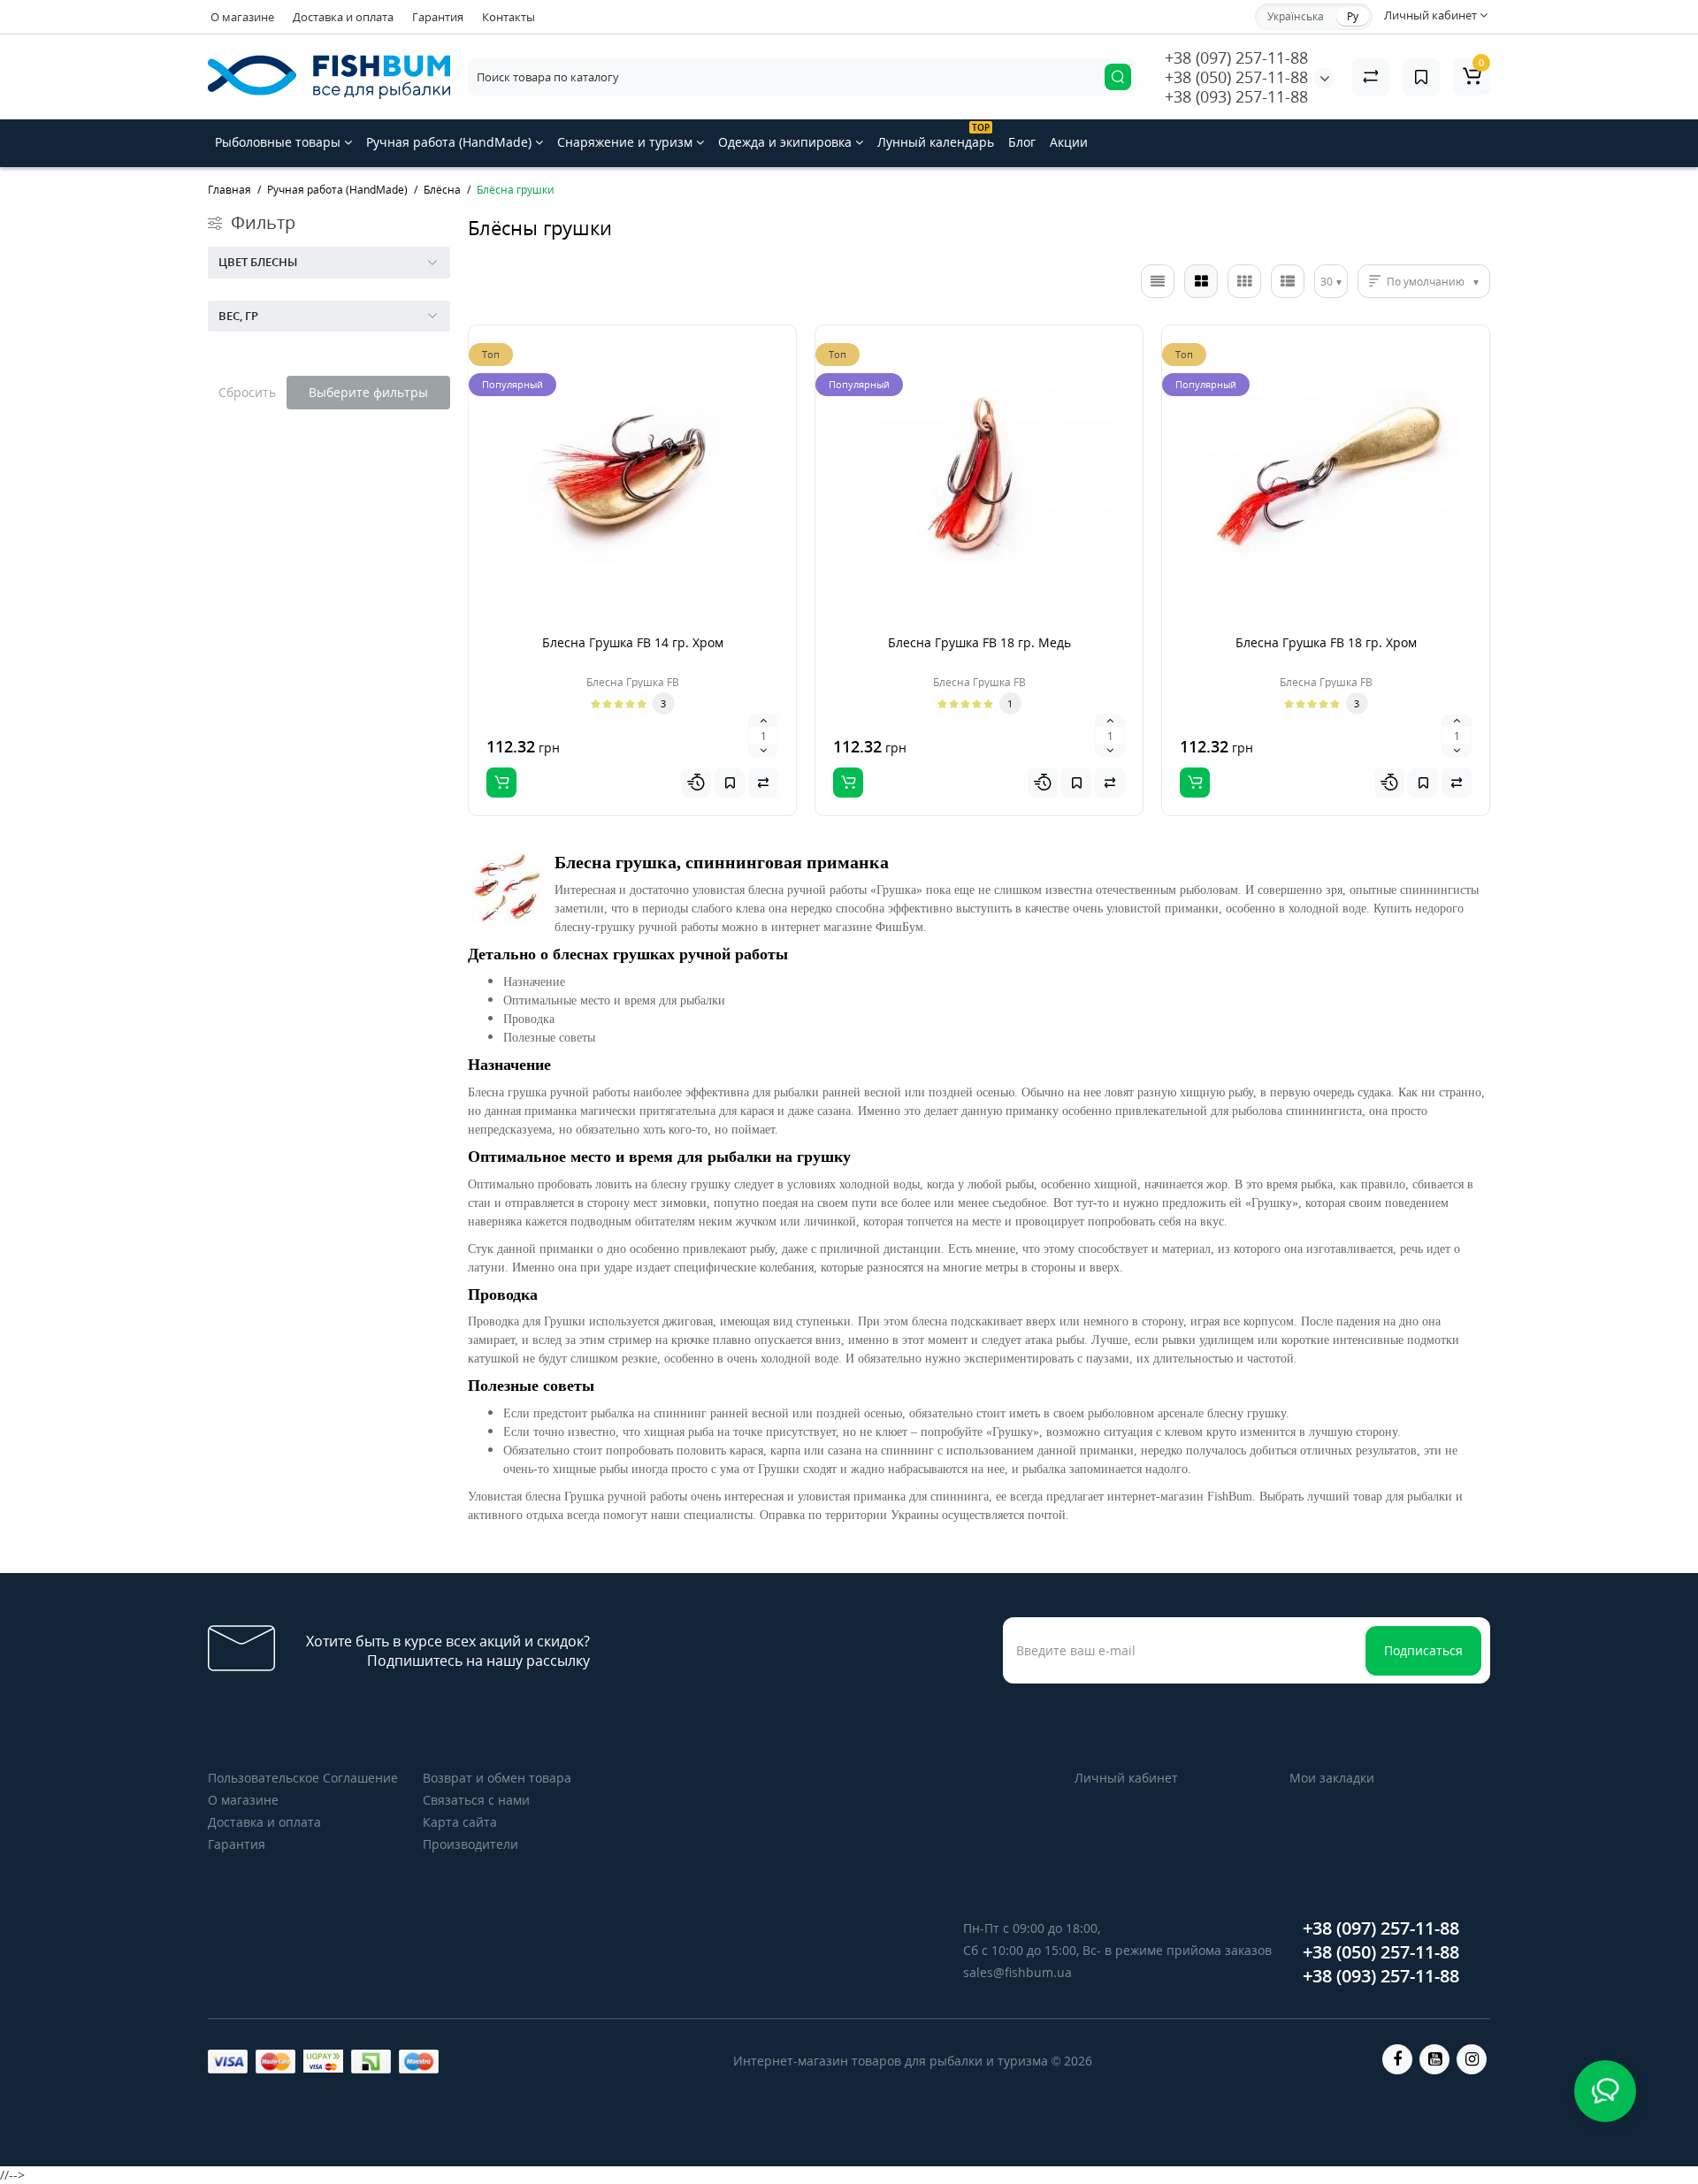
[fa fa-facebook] (1397, 2059)
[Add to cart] (501, 783)
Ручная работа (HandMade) (451, 142)
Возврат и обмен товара (497, 1778)
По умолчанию (1426, 282)
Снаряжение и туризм (627, 142)
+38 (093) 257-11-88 (1236, 96)
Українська (1296, 16)
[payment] (228, 2062)
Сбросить (247, 392)
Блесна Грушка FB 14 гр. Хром (633, 642)
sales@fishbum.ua (1017, 1972)
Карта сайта (460, 1822)
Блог (1022, 142)
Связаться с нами (476, 1800)
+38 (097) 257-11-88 (1236, 57)
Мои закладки (1332, 1778)
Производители (470, 1844)
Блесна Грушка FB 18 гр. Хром (1326, 642)
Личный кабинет (1126, 1778)
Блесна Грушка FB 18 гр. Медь (979, 642)
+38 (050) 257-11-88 (1236, 77)
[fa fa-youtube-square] (1434, 2059)
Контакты (509, 17)
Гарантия (438, 17)
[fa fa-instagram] (1472, 2059)
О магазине (242, 17)
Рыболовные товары (279, 142)
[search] (1118, 77)
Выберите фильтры (368, 392)
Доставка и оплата (343, 17)
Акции (1069, 142)
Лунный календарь (936, 136)
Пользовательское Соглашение (303, 1778)
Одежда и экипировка (787, 142)
